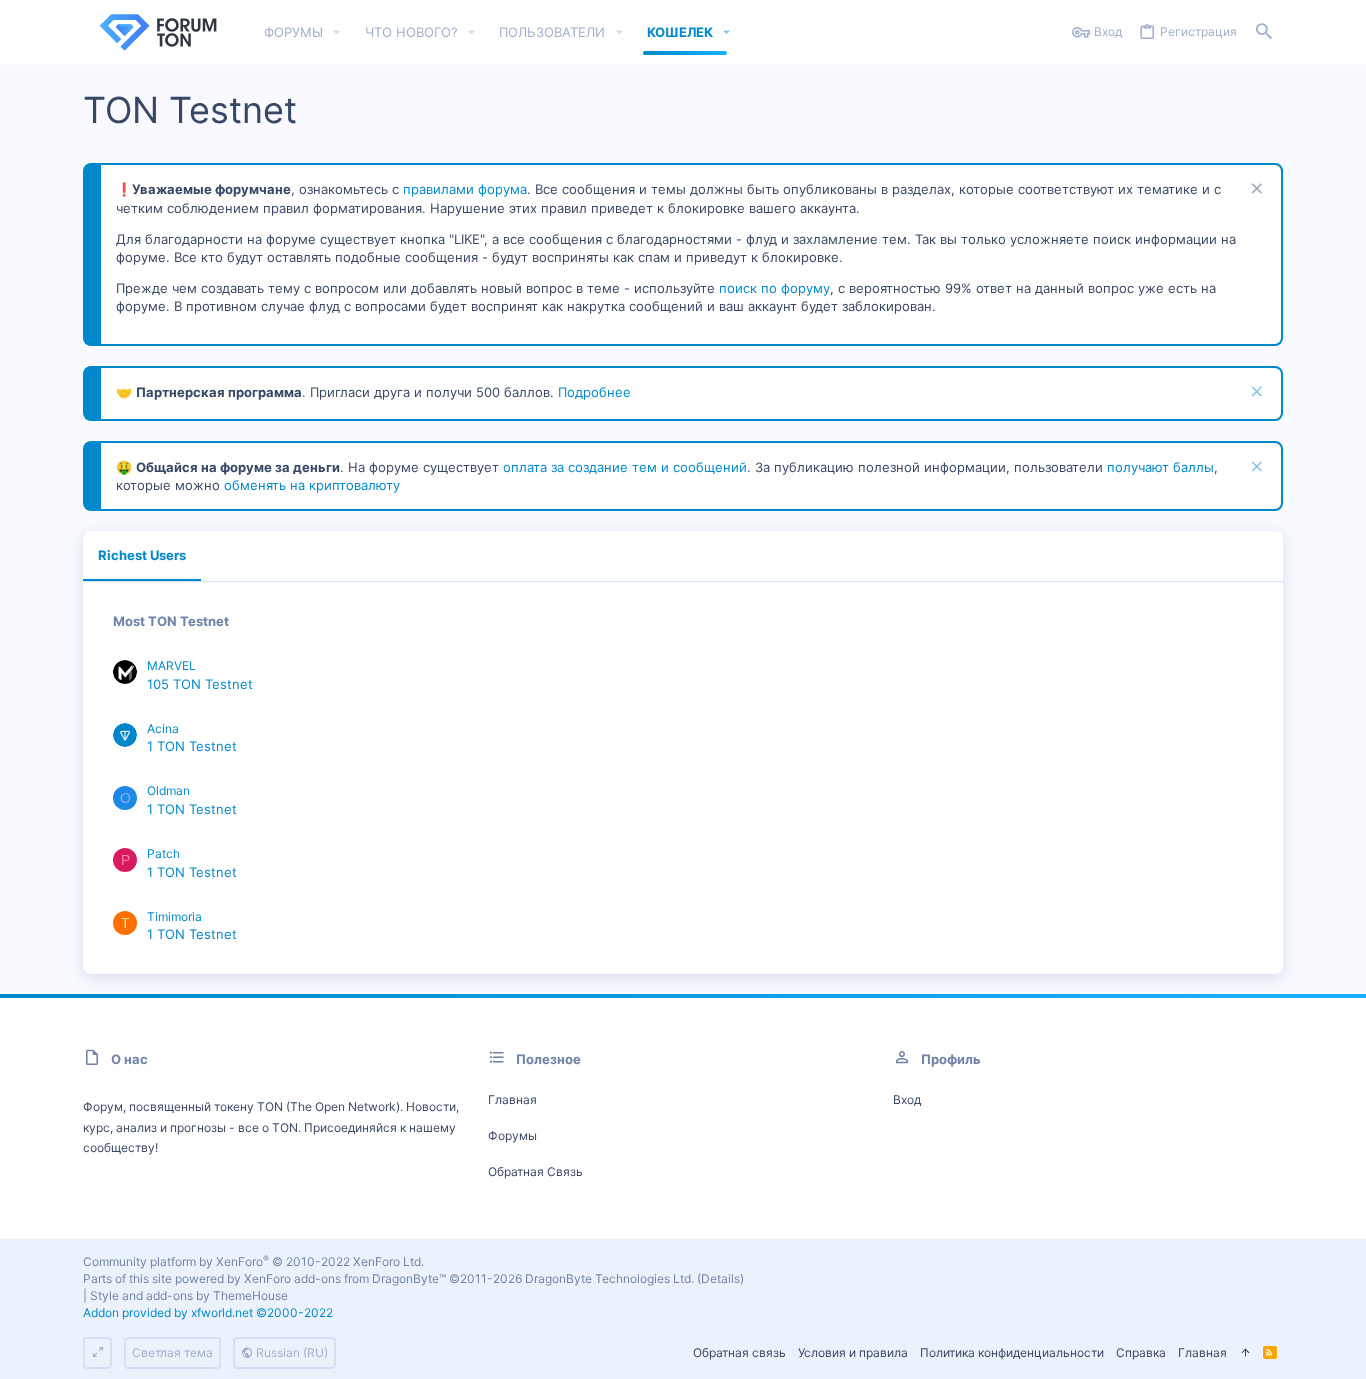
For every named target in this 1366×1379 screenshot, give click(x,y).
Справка (1141, 1352)
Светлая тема (172, 1352)
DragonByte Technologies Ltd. (609, 1278)
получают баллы (1160, 467)
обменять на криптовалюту (312, 485)
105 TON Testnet (200, 684)
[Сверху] (1245, 1353)
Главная (512, 1099)
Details (720, 1278)
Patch (163, 853)
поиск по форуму (774, 288)
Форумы (512, 1135)
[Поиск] (1264, 32)
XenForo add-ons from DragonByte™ (345, 1278)
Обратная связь (535, 1171)
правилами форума (465, 189)
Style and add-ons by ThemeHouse (189, 1295)
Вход (907, 1099)
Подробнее (594, 392)
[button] (337, 32)
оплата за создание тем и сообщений (625, 467)
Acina (163, 728)
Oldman (168, 790)
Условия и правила (853, 1352)
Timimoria (174, 916)
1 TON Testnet (192, 746)
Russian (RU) (290, 1352)
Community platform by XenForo (253, 1261)
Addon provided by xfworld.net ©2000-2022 (208, 1312)
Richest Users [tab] (142, 555)
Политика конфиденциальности (1012, 1352)
